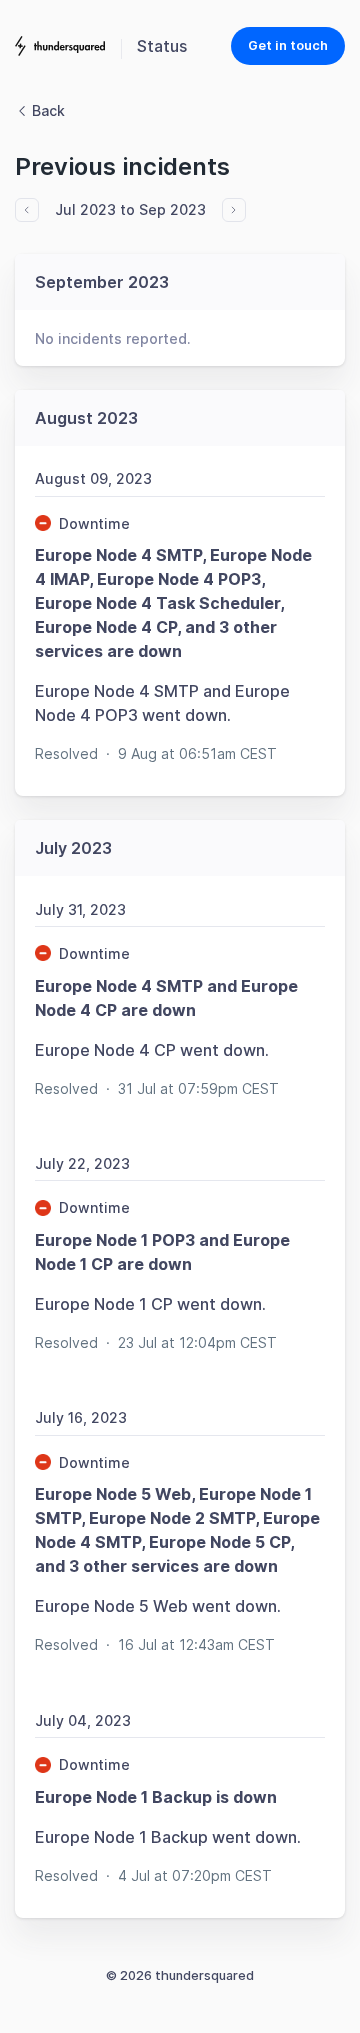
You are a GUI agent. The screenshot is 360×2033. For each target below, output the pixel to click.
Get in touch (288, 45)
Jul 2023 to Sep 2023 (130, 209)
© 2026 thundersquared (180, 1975)
